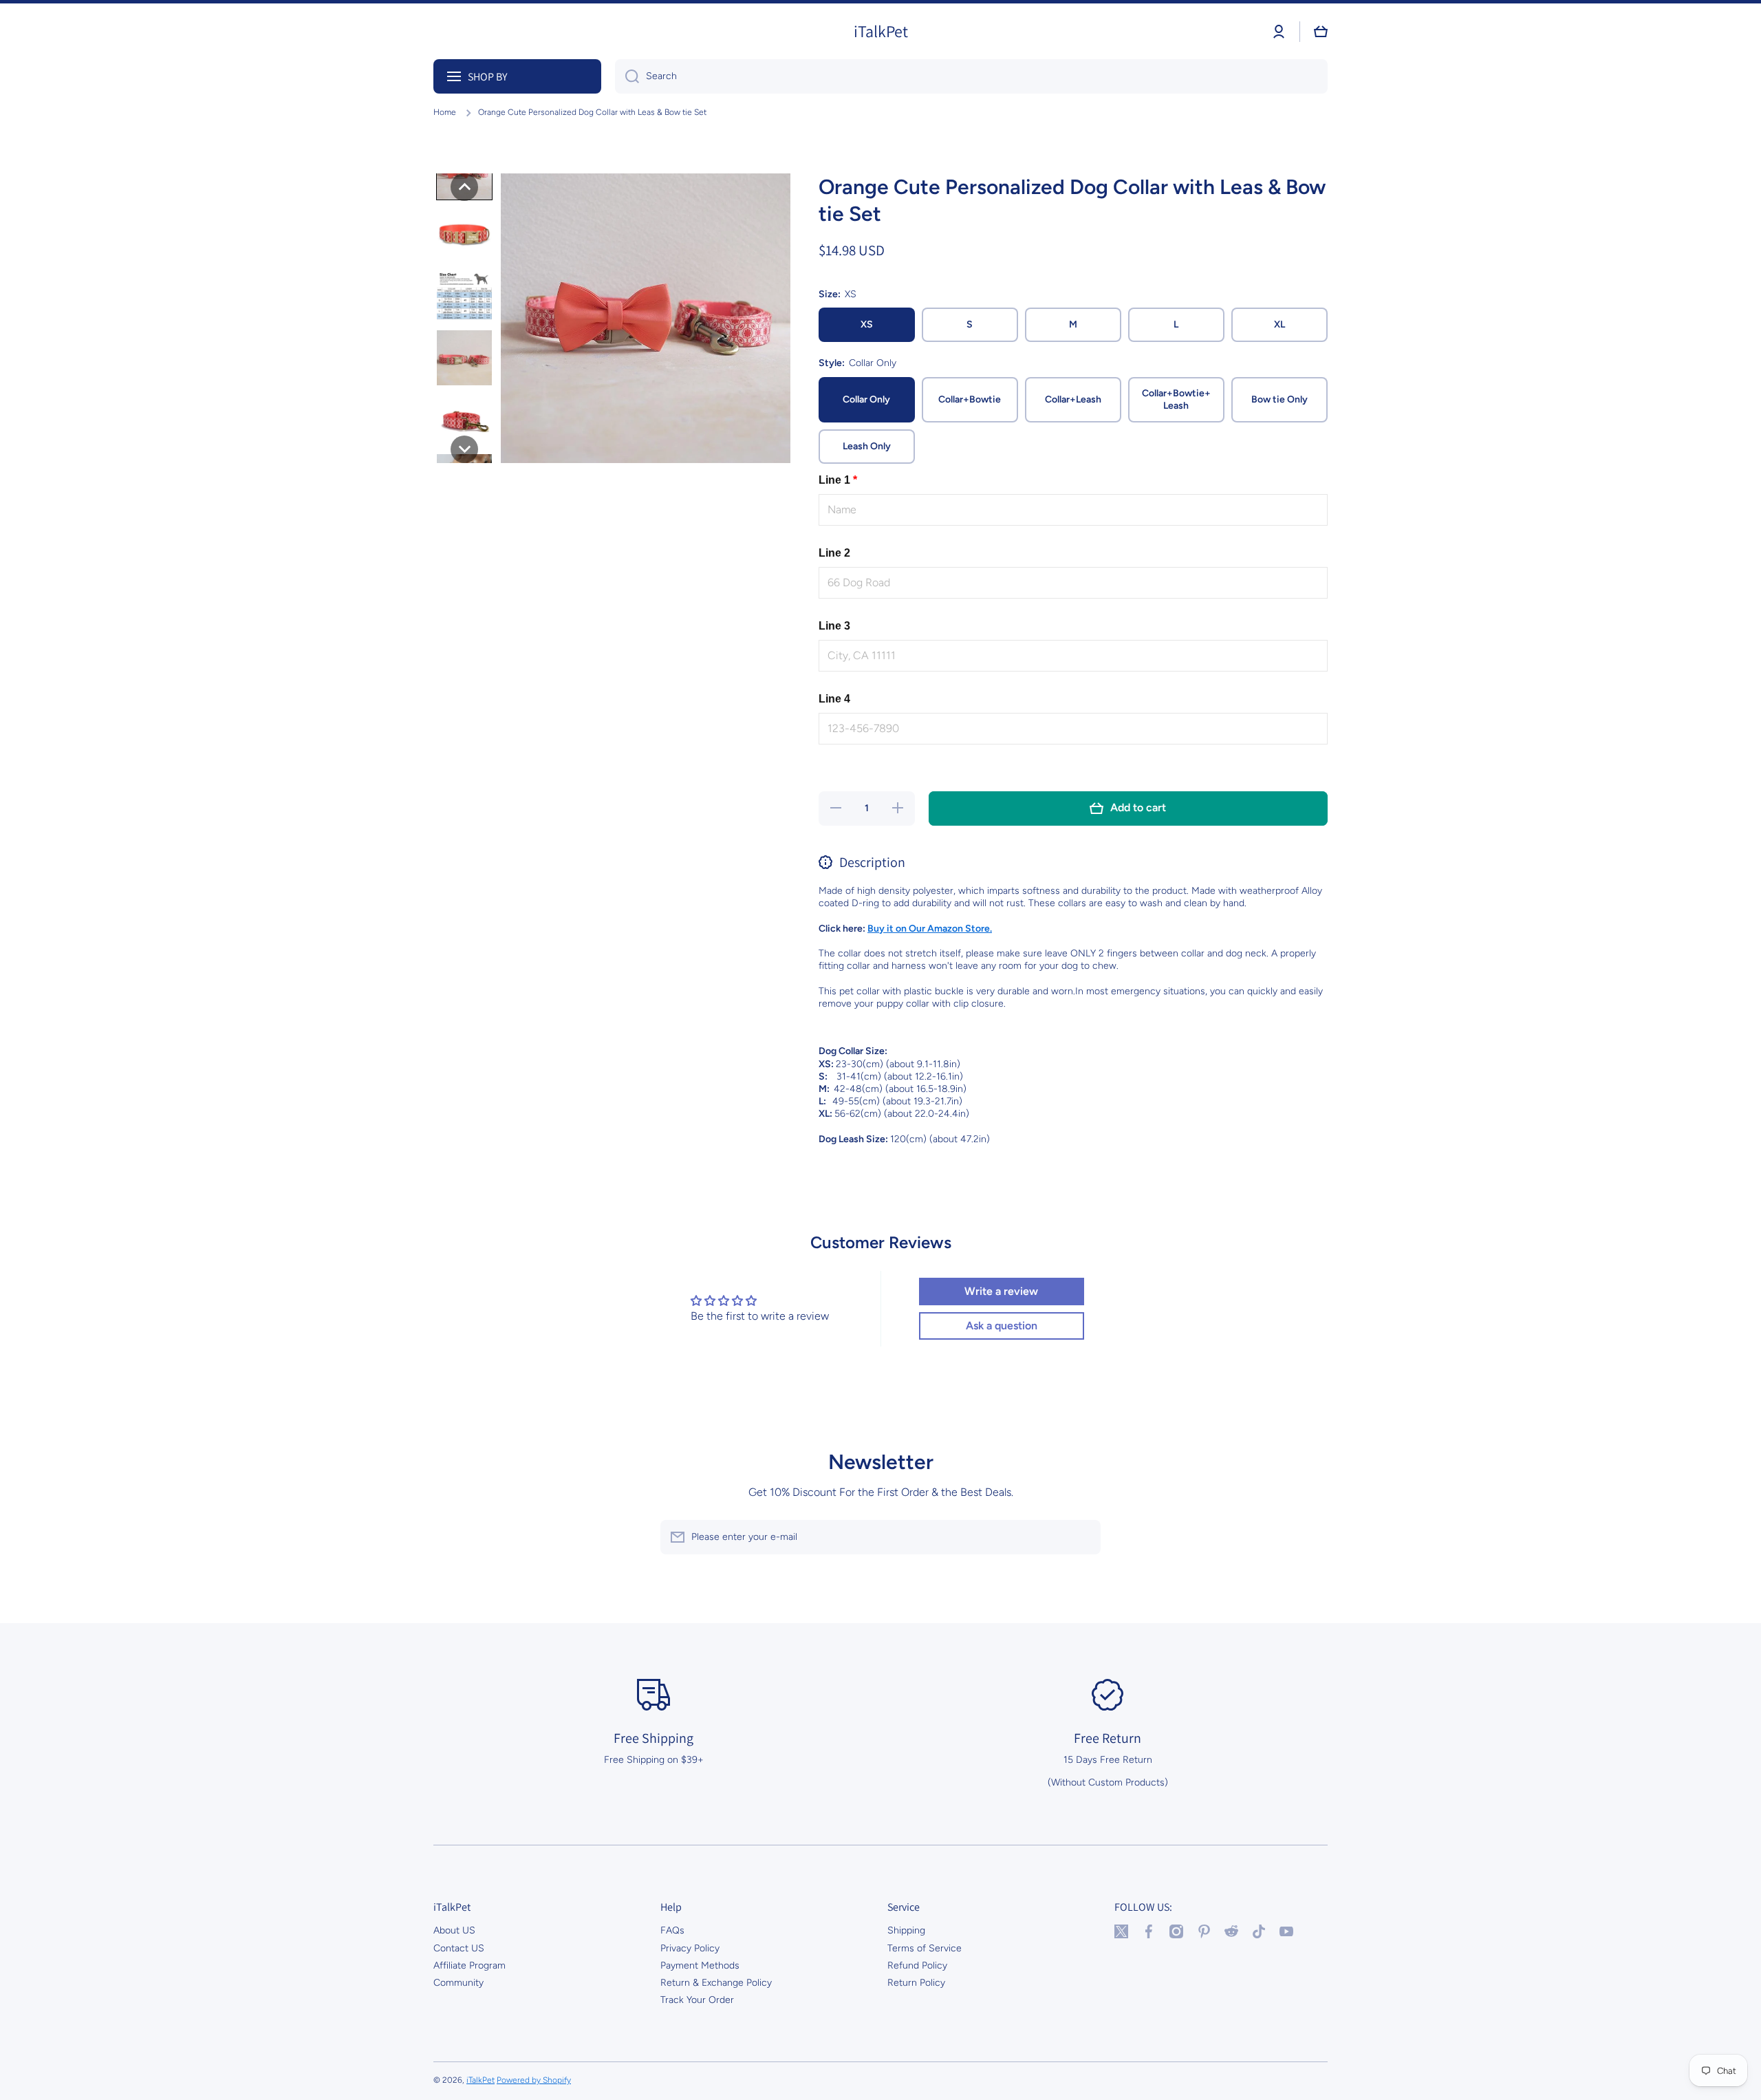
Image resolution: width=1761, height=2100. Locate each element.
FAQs (672, 1930)
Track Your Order (697, 2000)
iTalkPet (480, 2080)
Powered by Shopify (534, 2080)
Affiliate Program (469, 1965)
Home (445, 112)
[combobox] (971, 76)
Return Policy (916, 1983)
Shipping (906, 1930)
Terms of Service (925, 1948)
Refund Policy (917, 1965)
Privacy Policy (690, 1948)
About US (454, 1930)
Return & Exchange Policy (716, 1983)
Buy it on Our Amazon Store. (930, 929)
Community (458, 1983)
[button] (1321, 32)
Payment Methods (700, 1965)
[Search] (627, 76)
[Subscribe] (1083, 1537)
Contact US (459, 1948)
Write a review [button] (1001, 1291)
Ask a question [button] (1002, 1326)
